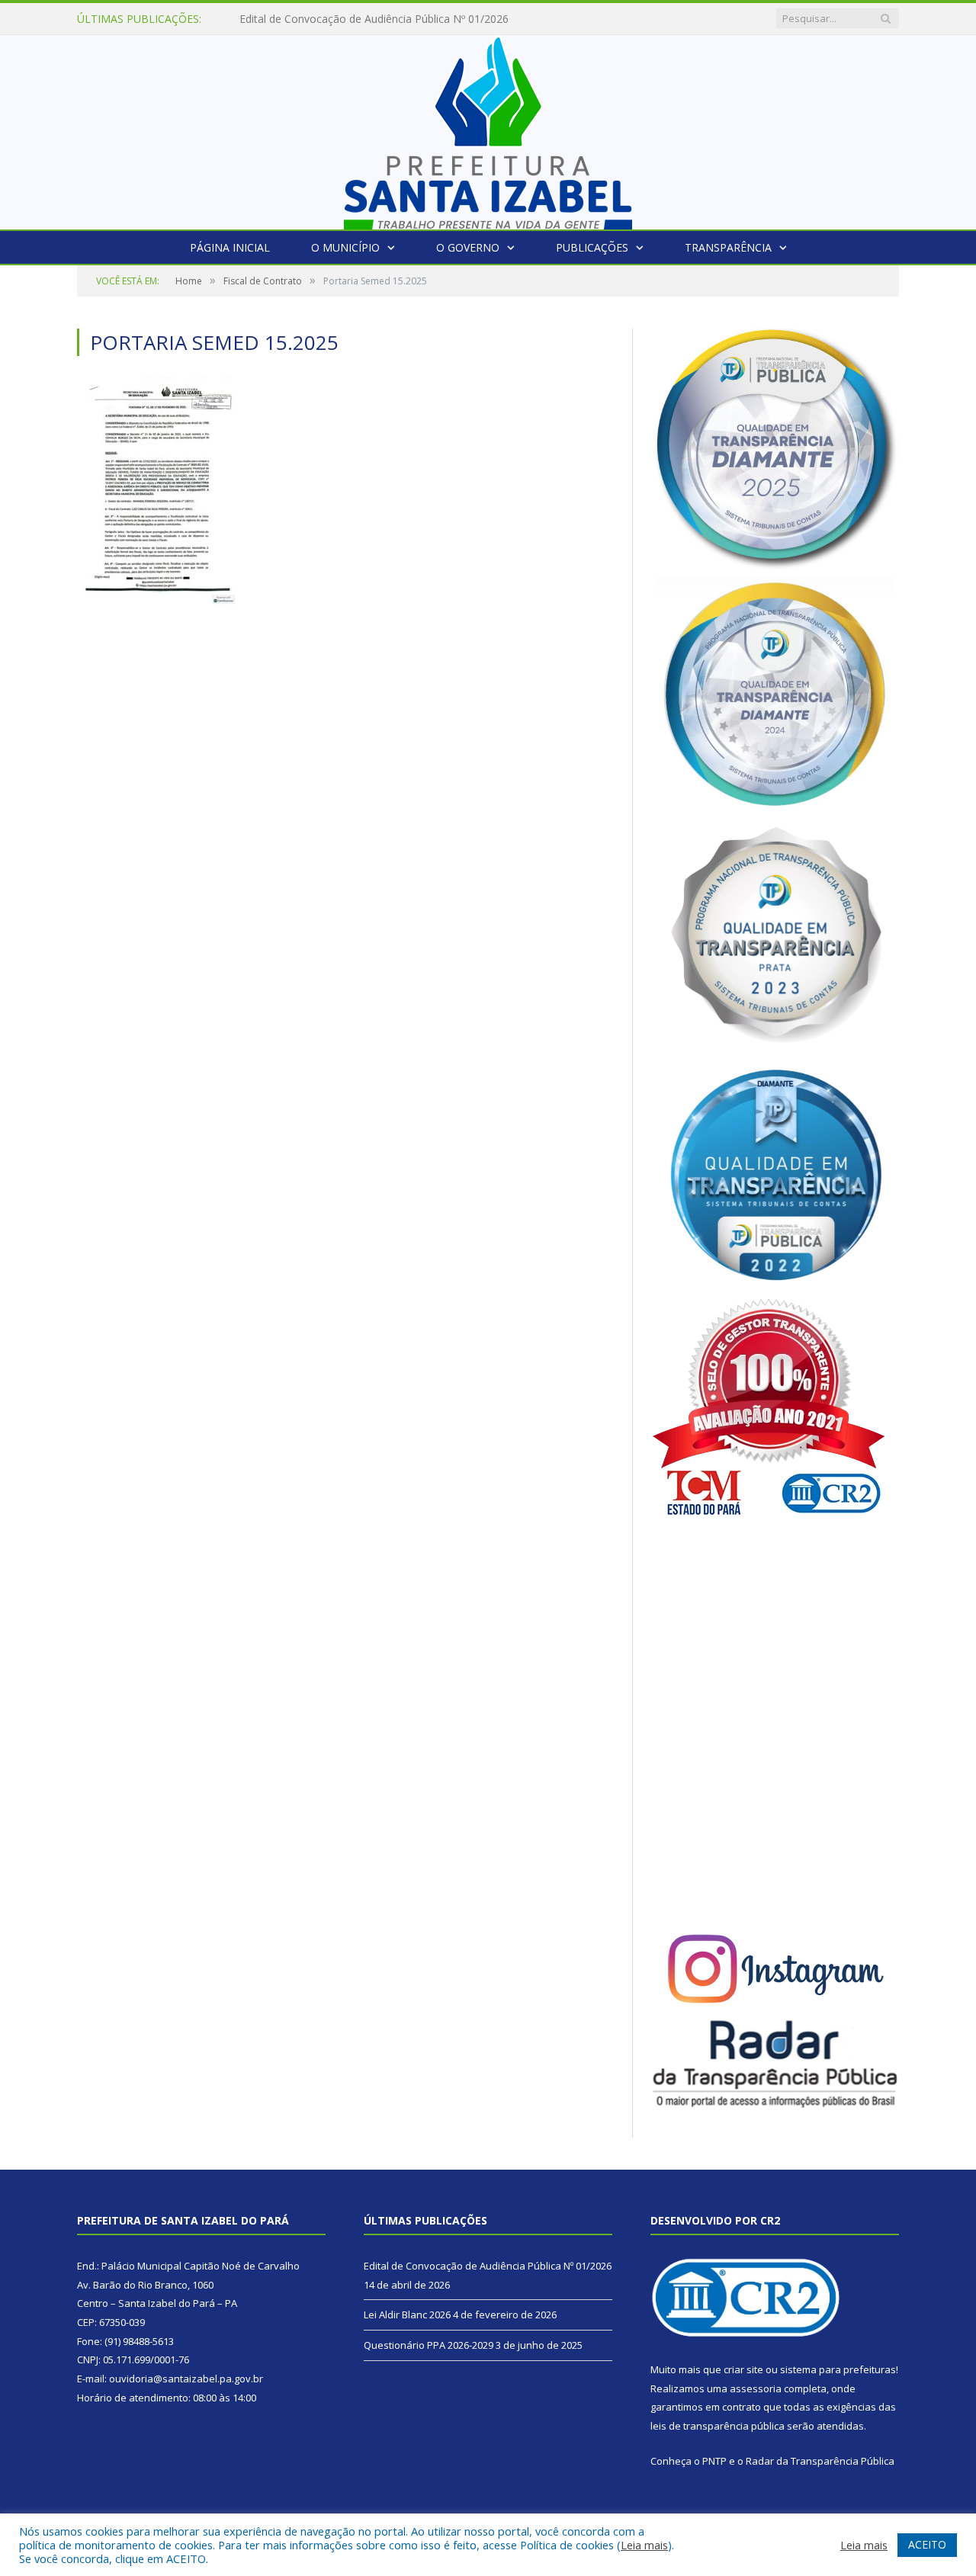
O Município (345, 247)
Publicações (592, 247)
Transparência (728, 247)
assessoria (756, 2388)
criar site (743, 2369)
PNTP (714, 2461)
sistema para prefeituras (838, 2369)
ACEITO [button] (927, 2544)
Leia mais (644, 2545)
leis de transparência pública (718, 2426)
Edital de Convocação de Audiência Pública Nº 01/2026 (488, 2266)
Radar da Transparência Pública (820, 2461)
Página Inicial (230, 247)
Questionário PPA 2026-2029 (429, 2345)
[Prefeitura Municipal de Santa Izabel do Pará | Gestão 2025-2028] (488, 128)
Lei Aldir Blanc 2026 (288, 19)
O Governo (468, 247)
